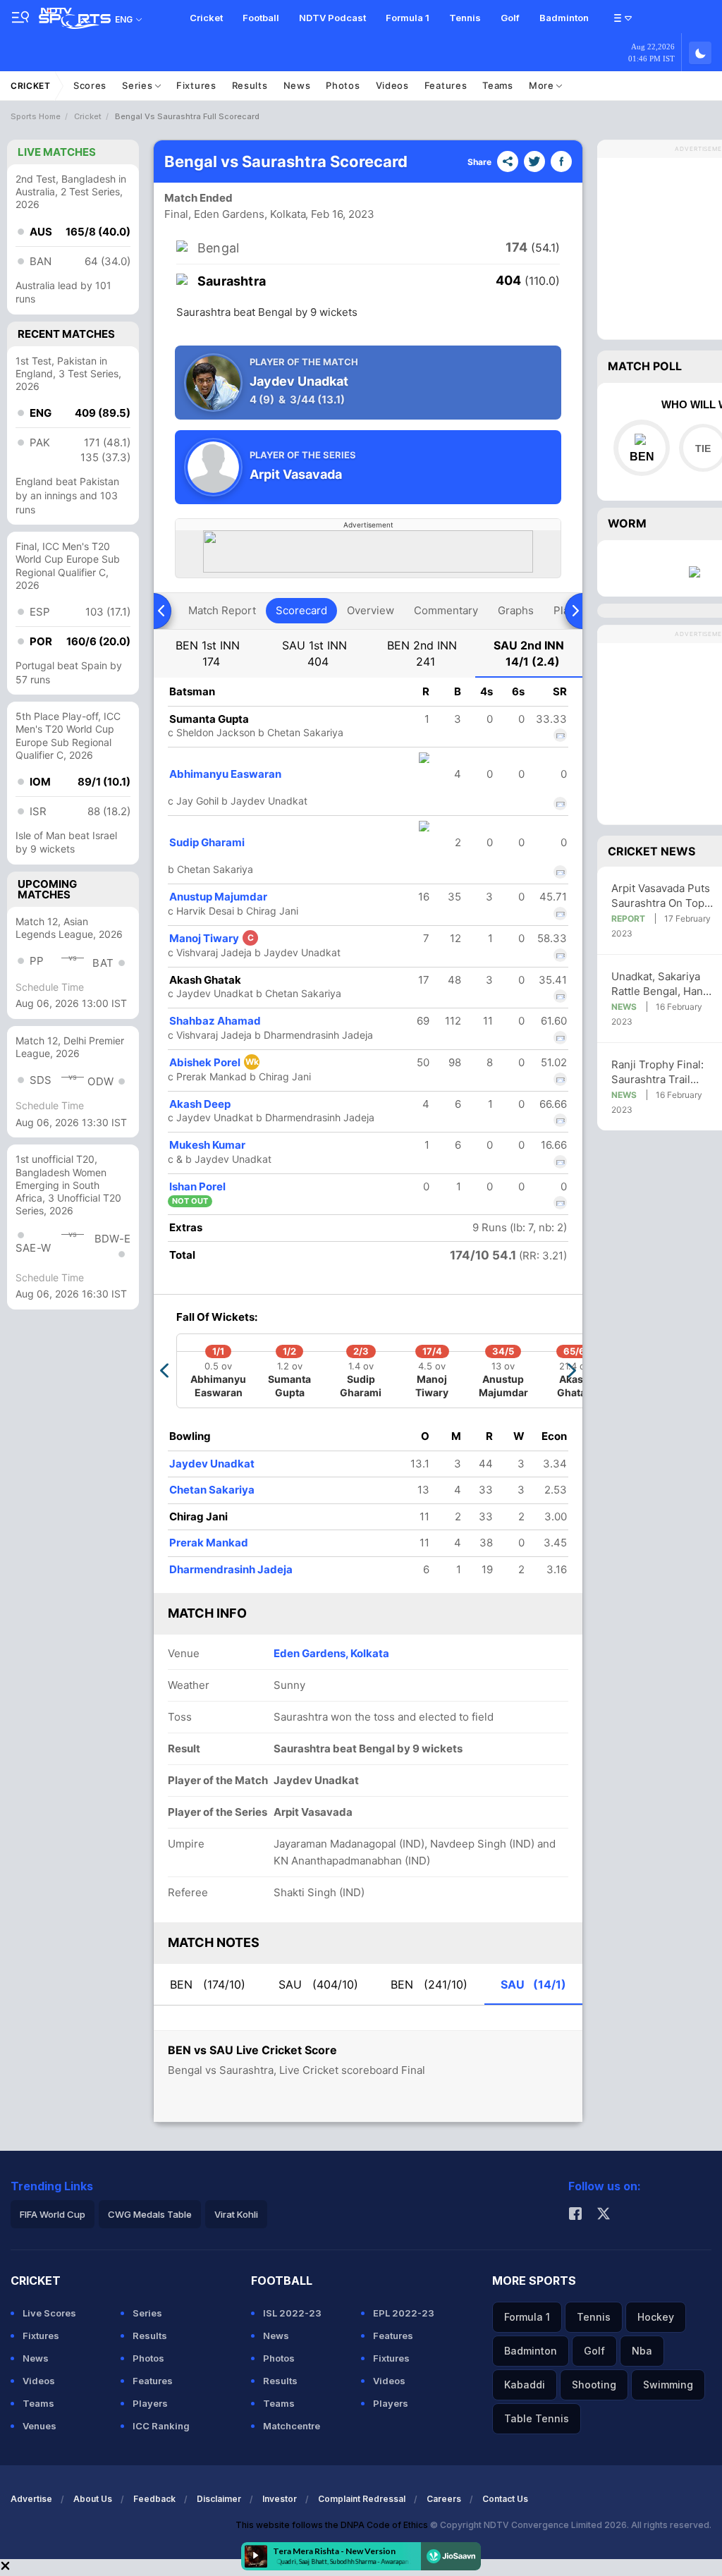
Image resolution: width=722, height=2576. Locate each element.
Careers (444, 2499)
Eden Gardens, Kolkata (331, 1653)
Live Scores (49, 2313)
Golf (510, 18)
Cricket (206, 18)
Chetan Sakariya (212, 1490)
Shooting (594, 2385)
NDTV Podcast (332, 18)
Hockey (656, 2317)
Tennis (465, 18)
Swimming (668, 2385)
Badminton (564, 18)
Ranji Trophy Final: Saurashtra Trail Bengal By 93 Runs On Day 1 (659, 1072)
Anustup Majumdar (218, 897)
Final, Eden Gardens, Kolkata (235, 214)
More (543, 85)
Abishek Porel (214, 1062)
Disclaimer (219, 2499)
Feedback (154, 2499)
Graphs (516, 610)
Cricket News (651, 851)
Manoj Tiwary (212, 938)
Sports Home (36, 116)
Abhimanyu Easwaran (225, 774)
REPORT (628, 918)
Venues (39, 2426)
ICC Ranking (161, 2426)
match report (222, 610)
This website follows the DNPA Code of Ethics (333, 2525)
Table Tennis (537, 2418)
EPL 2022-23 (404, 2313)
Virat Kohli (236, 2214)
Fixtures (196, 85)
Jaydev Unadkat (212, 1464)
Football (261, 18)
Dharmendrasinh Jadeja (231, 1569)
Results (250, 85)
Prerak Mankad (209, 1543)
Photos (343, 85)
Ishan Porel (197, 1186)
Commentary (446, 610)
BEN (208, 1984)
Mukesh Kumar (207, 1145)
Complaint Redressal (362, 2499)
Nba (642, 2351)
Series (139, 85)
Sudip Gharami (207, 842)
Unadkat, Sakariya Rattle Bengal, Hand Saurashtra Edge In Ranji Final (660, 984)
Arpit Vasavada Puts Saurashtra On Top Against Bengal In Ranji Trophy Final (661, 896)
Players (150, 2403)
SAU (318, 1984)
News (297, 85)
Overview (371, 610)
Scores (90, 85)
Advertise (31, 2499)
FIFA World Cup (53, 2214)
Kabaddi (525, 2385)
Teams (498, 85)
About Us (93, 2499)
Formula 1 (408, 18)
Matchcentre (292, 2426)
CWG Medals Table (150, 2214)
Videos (392, 85)
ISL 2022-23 (292, 2313)
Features (446, 85)
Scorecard (301, 610)
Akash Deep (200, 1104)
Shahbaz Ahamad (215, 1021)
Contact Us (505, 2499)
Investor (280, 2499)
